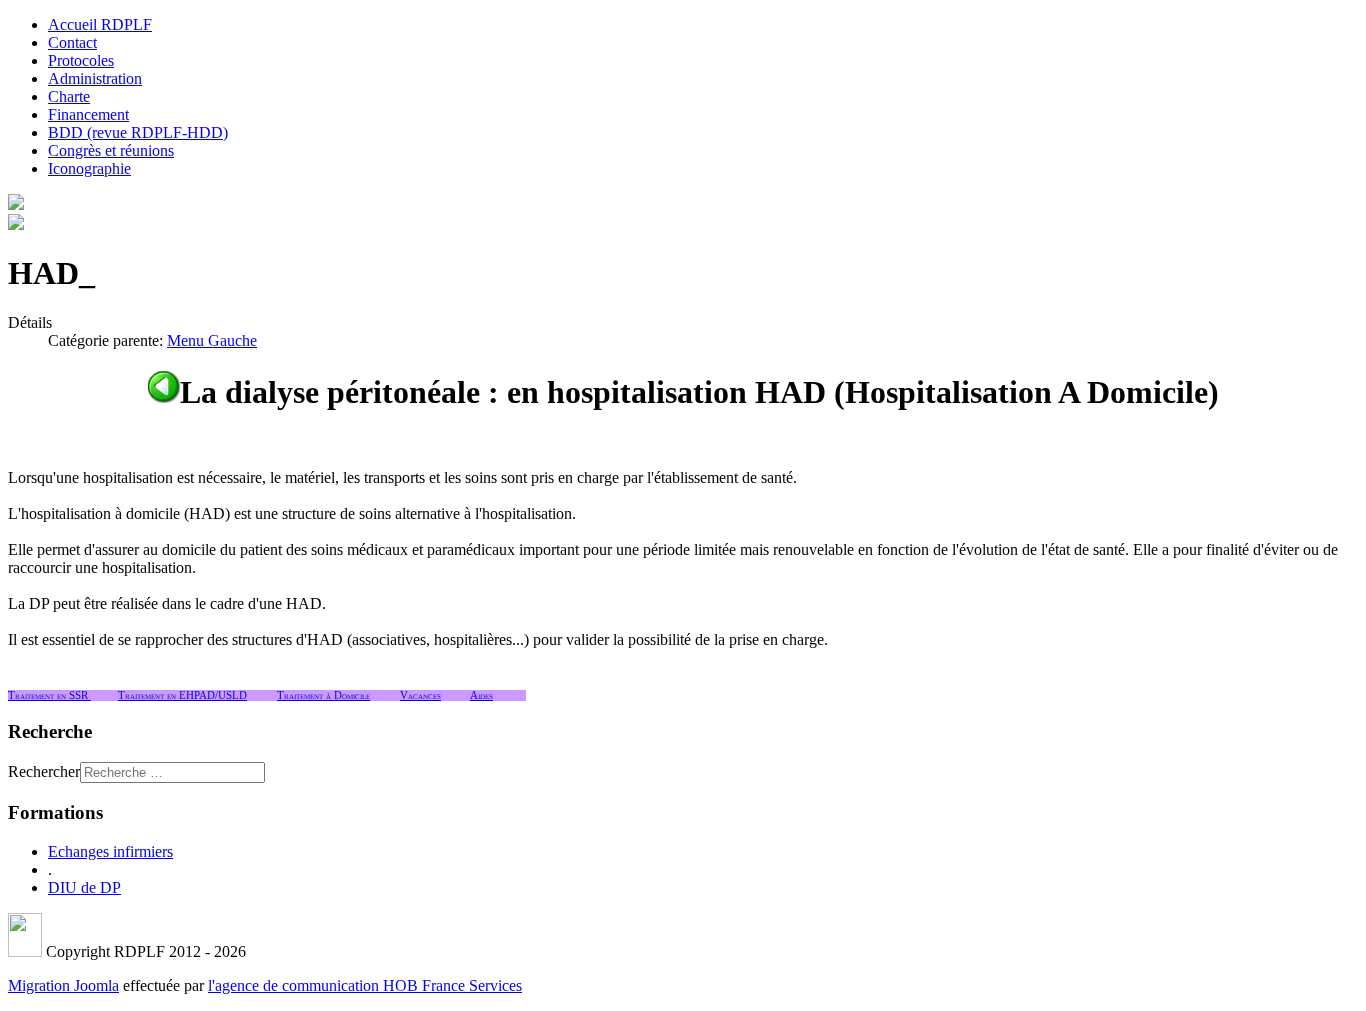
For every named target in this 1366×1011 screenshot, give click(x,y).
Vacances (420, 695)
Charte (69, 96)
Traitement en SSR (49, 695)
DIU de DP (84, 887)
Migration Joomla (63, 985)
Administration (95, 78)
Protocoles (81, 60)
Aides (481, 695)
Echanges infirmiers (110, 851)
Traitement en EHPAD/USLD (182, 695)
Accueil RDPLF (100, 24)
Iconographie (89, 168)
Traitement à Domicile (323, 695)
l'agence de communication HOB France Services (365, 985)
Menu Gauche (212, 340)
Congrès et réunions (111, 150)
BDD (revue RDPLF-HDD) (138, 132)
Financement (88, 114)
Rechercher (44, 771)
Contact (72, 42)
